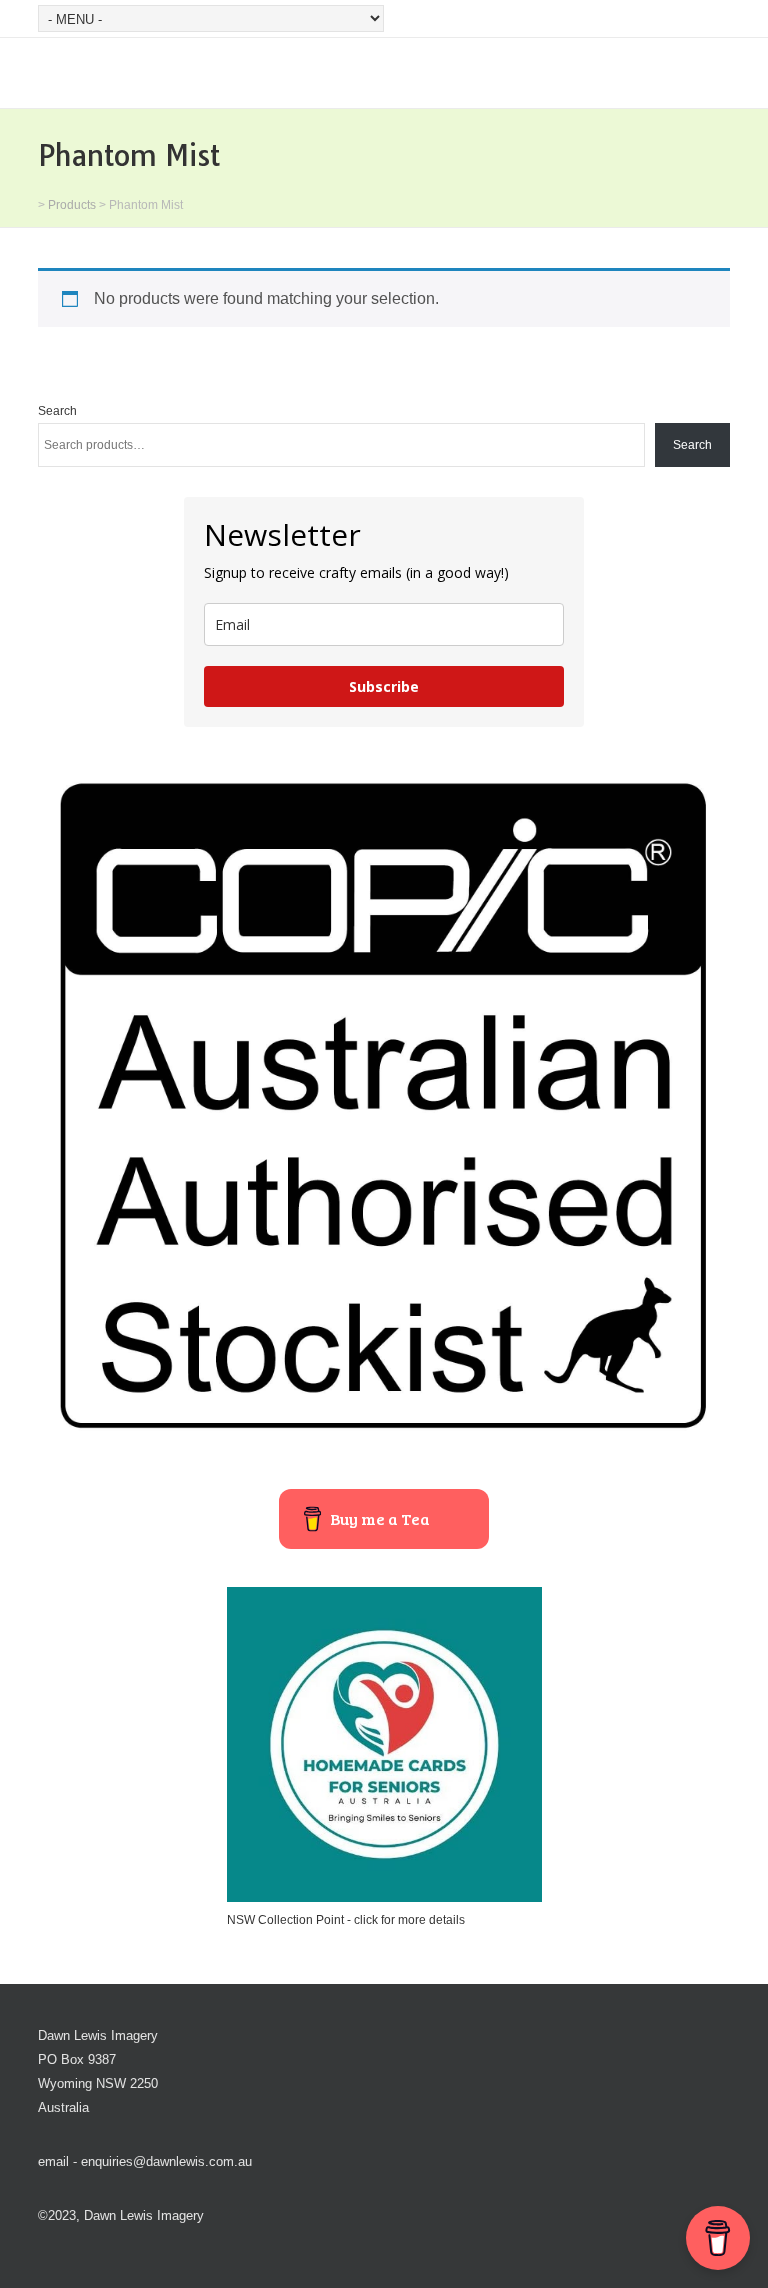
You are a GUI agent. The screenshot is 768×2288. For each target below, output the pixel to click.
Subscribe (384, 686)
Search (57, 411)
